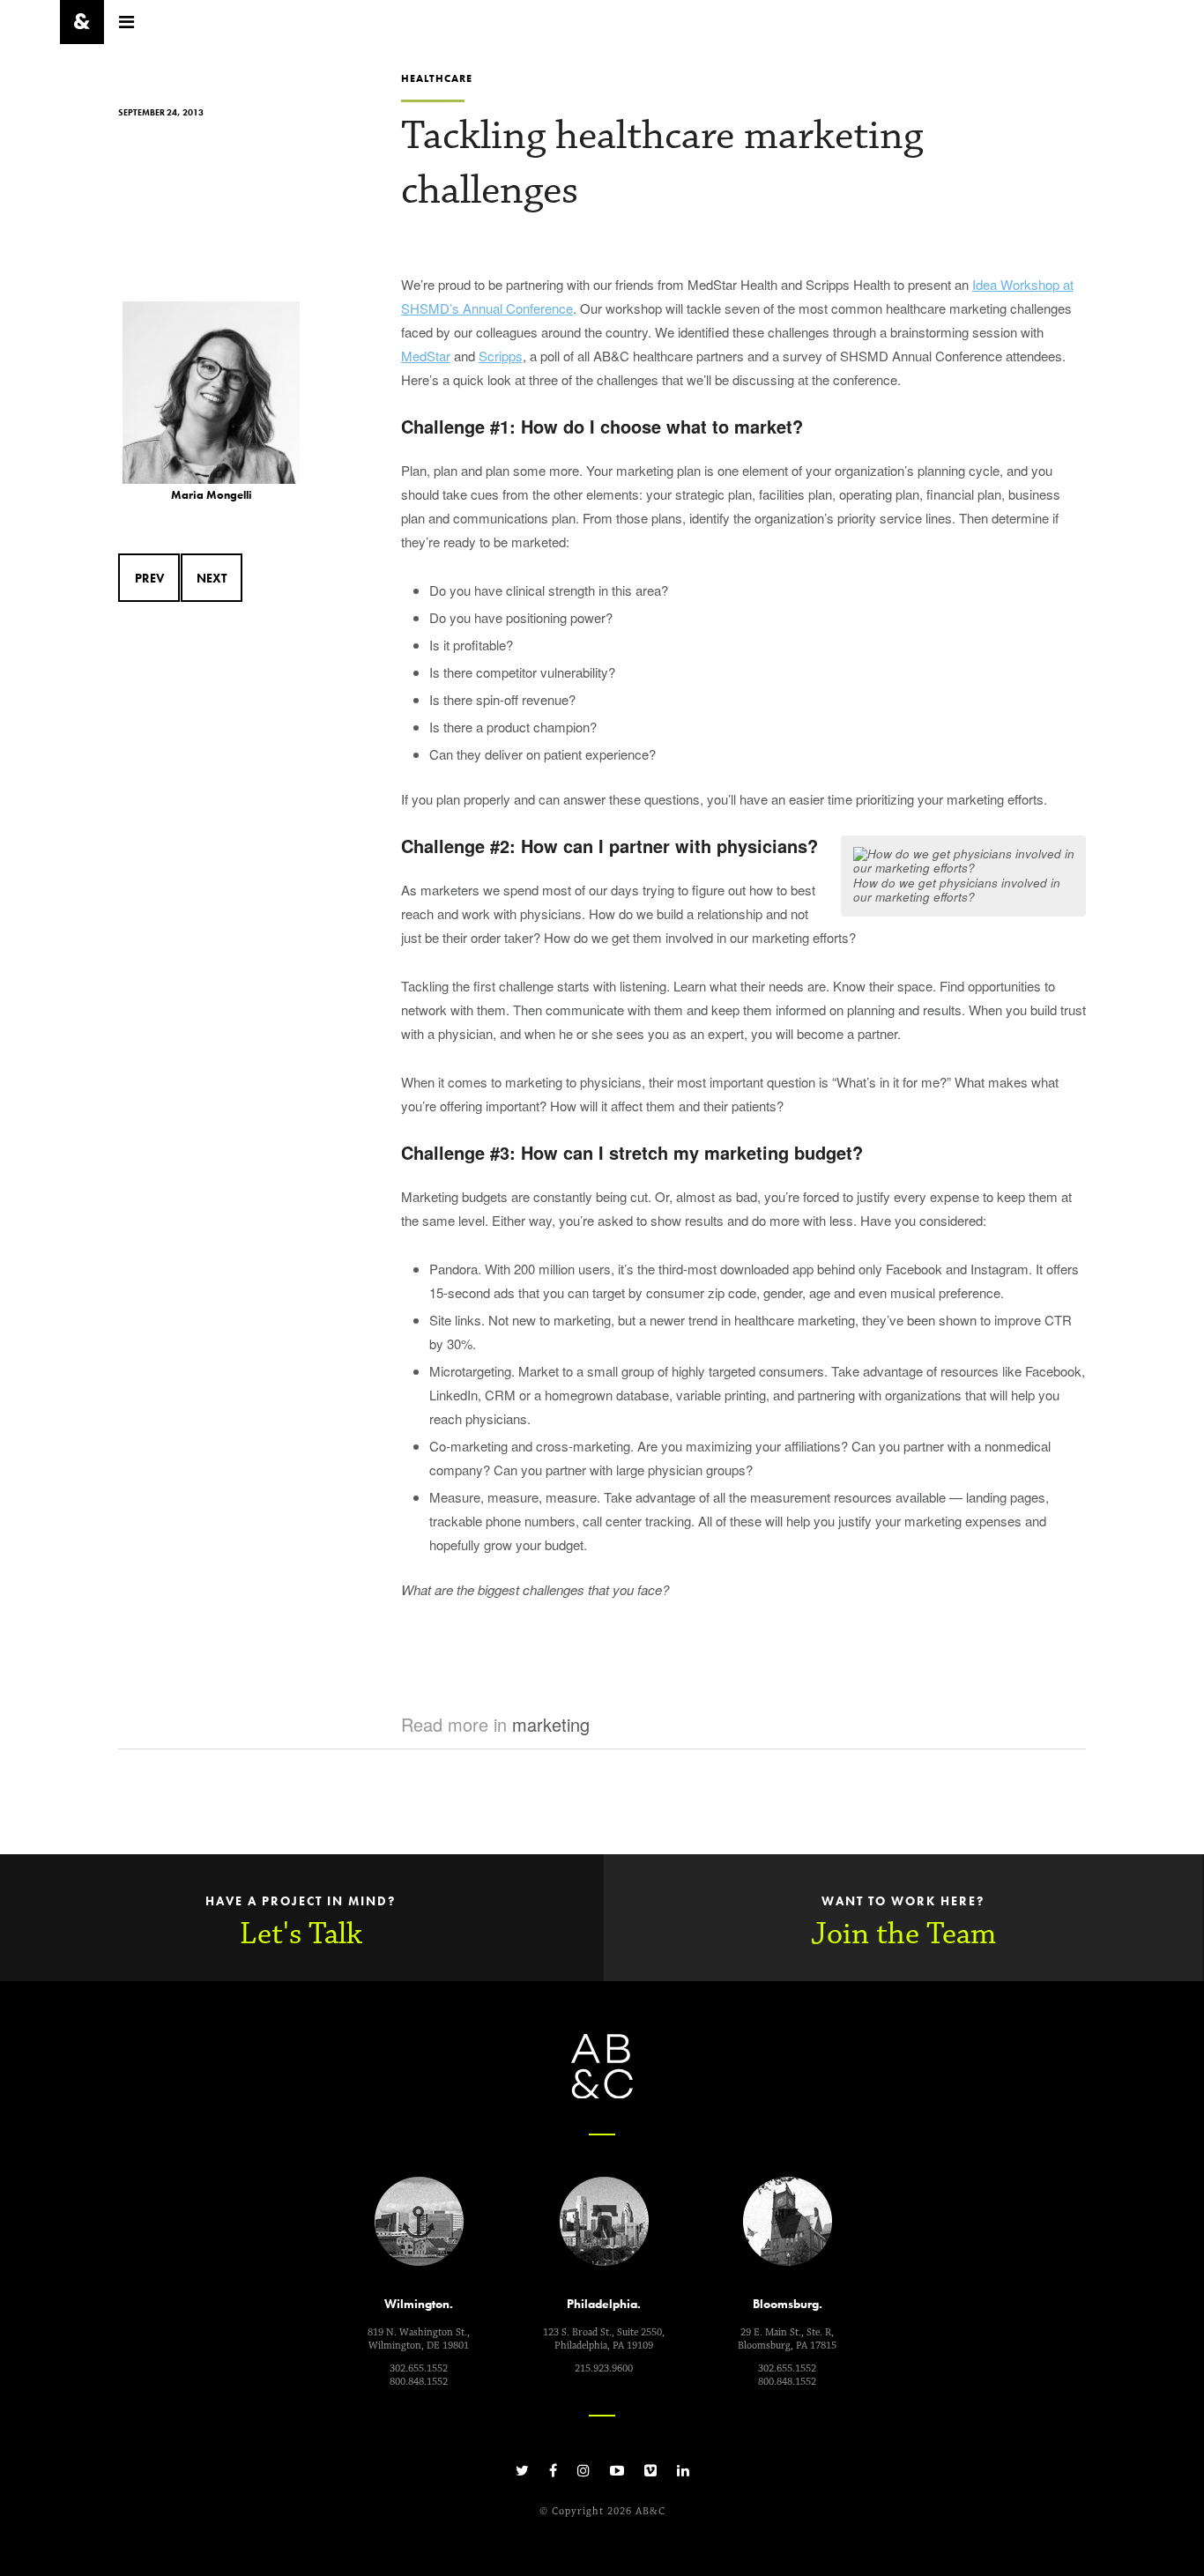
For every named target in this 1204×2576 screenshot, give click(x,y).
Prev (149, 578)
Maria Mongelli (212, 495)
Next (212, 578)
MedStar (426, 356)
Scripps (501, 356)
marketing (551, 1724)
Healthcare (437, 78)
